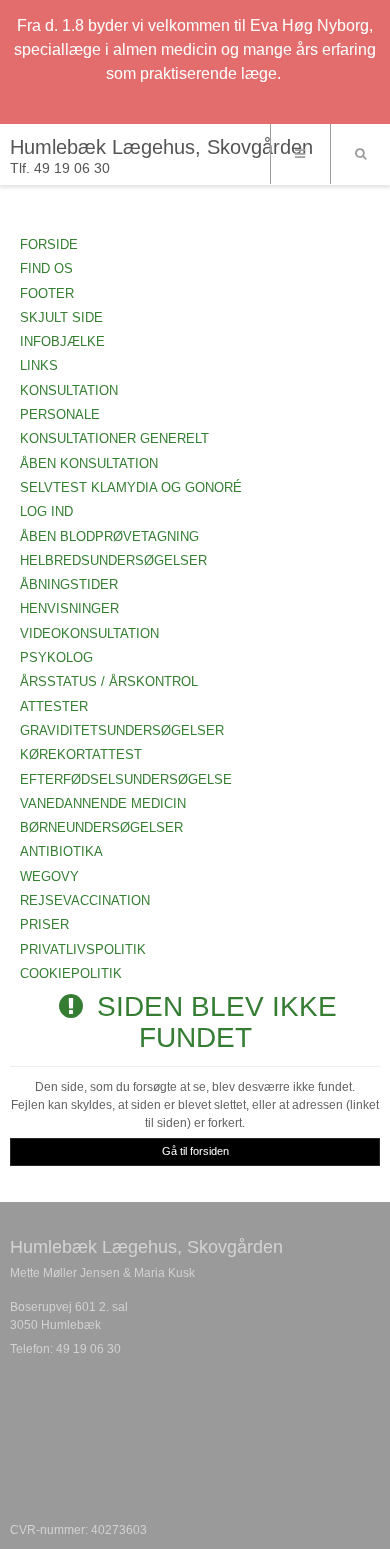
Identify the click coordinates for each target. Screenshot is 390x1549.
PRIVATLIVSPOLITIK (83, 949)
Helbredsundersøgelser (113, 560)
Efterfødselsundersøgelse (126, 779)
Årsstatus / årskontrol (109, 681)
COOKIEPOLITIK (71, 973)
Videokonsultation (89, 633)
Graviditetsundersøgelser (122, 730)
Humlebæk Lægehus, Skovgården (161, 147)
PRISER (44, 924)
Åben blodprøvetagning (109, 536)
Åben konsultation (89, 463)
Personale (60, 414)
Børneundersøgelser (101, 827)
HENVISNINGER (69, 608)
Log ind (46, 511)
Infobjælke (62, 341)
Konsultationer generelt (114, 438)
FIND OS (46, 268)
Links (39, 365)
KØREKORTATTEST (81, 754)
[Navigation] (300, 154)
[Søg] (360, 154)
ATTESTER (54, 706)
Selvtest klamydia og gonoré (131, 487)
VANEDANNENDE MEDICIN (103, 803)
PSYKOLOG (56, 657)
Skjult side (61, 317)
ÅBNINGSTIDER (69, 584)
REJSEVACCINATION (85, 900)
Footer (47, 293)
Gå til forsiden (195, 1151)
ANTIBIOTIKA (61, 851)
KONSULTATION (69, 390)
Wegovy (49, 876)
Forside (49, 244)
